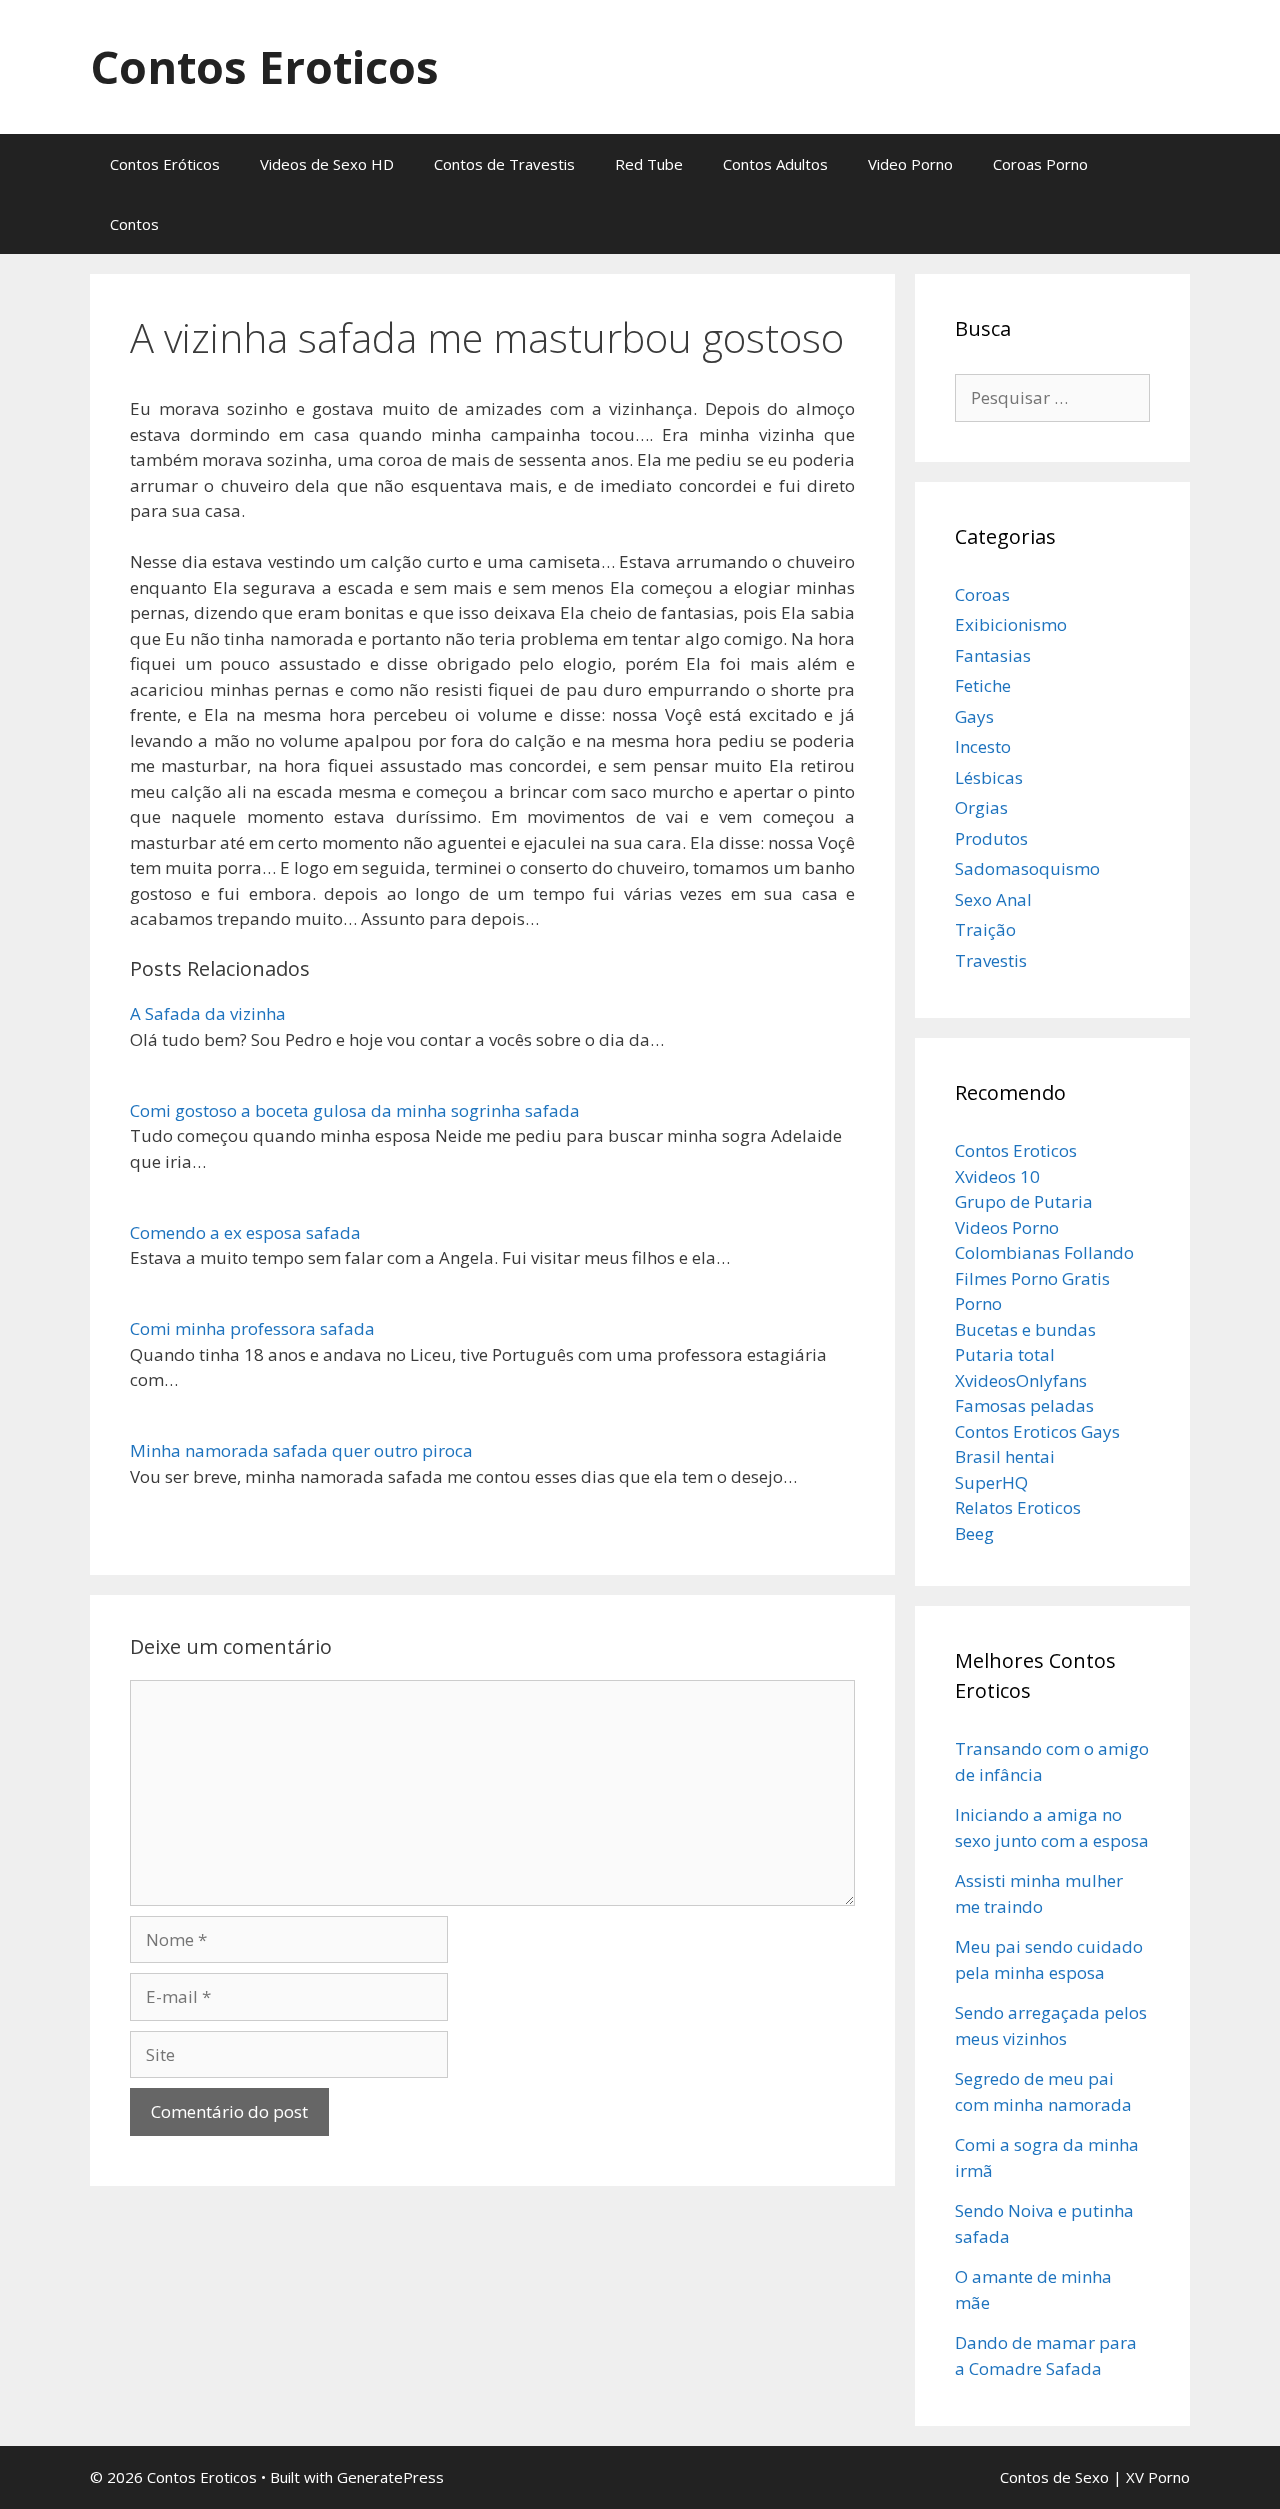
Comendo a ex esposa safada (245, 1232)
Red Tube (649, 164)
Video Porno (910, 164)
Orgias (981, 807)
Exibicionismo (1011, 624)
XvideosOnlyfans (1021, 1380)
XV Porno (1158, 2477)
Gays (974, 716)
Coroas (982, 594)
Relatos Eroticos (1018, 1507)
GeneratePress (390, 2477)
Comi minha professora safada (252, 1328)
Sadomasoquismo (1027, 868)
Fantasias (993, 655)
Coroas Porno (1040, 164)
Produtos (991, 838)
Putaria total (1005, 1354)
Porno (978, 1303)
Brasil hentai (1005, 1456)
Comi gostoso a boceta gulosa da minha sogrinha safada (355, 1110)
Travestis (991, 960)
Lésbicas (989, 777)
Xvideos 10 (997, 1176)
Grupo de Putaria (1024, 1201)
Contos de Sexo (1054, 2477)
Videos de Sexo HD (327, 164)
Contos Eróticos (165, 164)
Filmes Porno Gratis (1032, 1278)
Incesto (983, 746)
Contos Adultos (775, 164)
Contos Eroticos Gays (1037, 1431)
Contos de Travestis (504, 164)
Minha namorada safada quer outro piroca (301, 1450)
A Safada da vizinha (208, 1013)
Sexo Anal (993, 899)
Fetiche (983, 685)
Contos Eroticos (264, 66)
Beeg (974, 1533)
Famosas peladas (1024, 1405)
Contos (134, 224)
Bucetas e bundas (1025, 1329)
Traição (985, 929)
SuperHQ (991, 1482)
